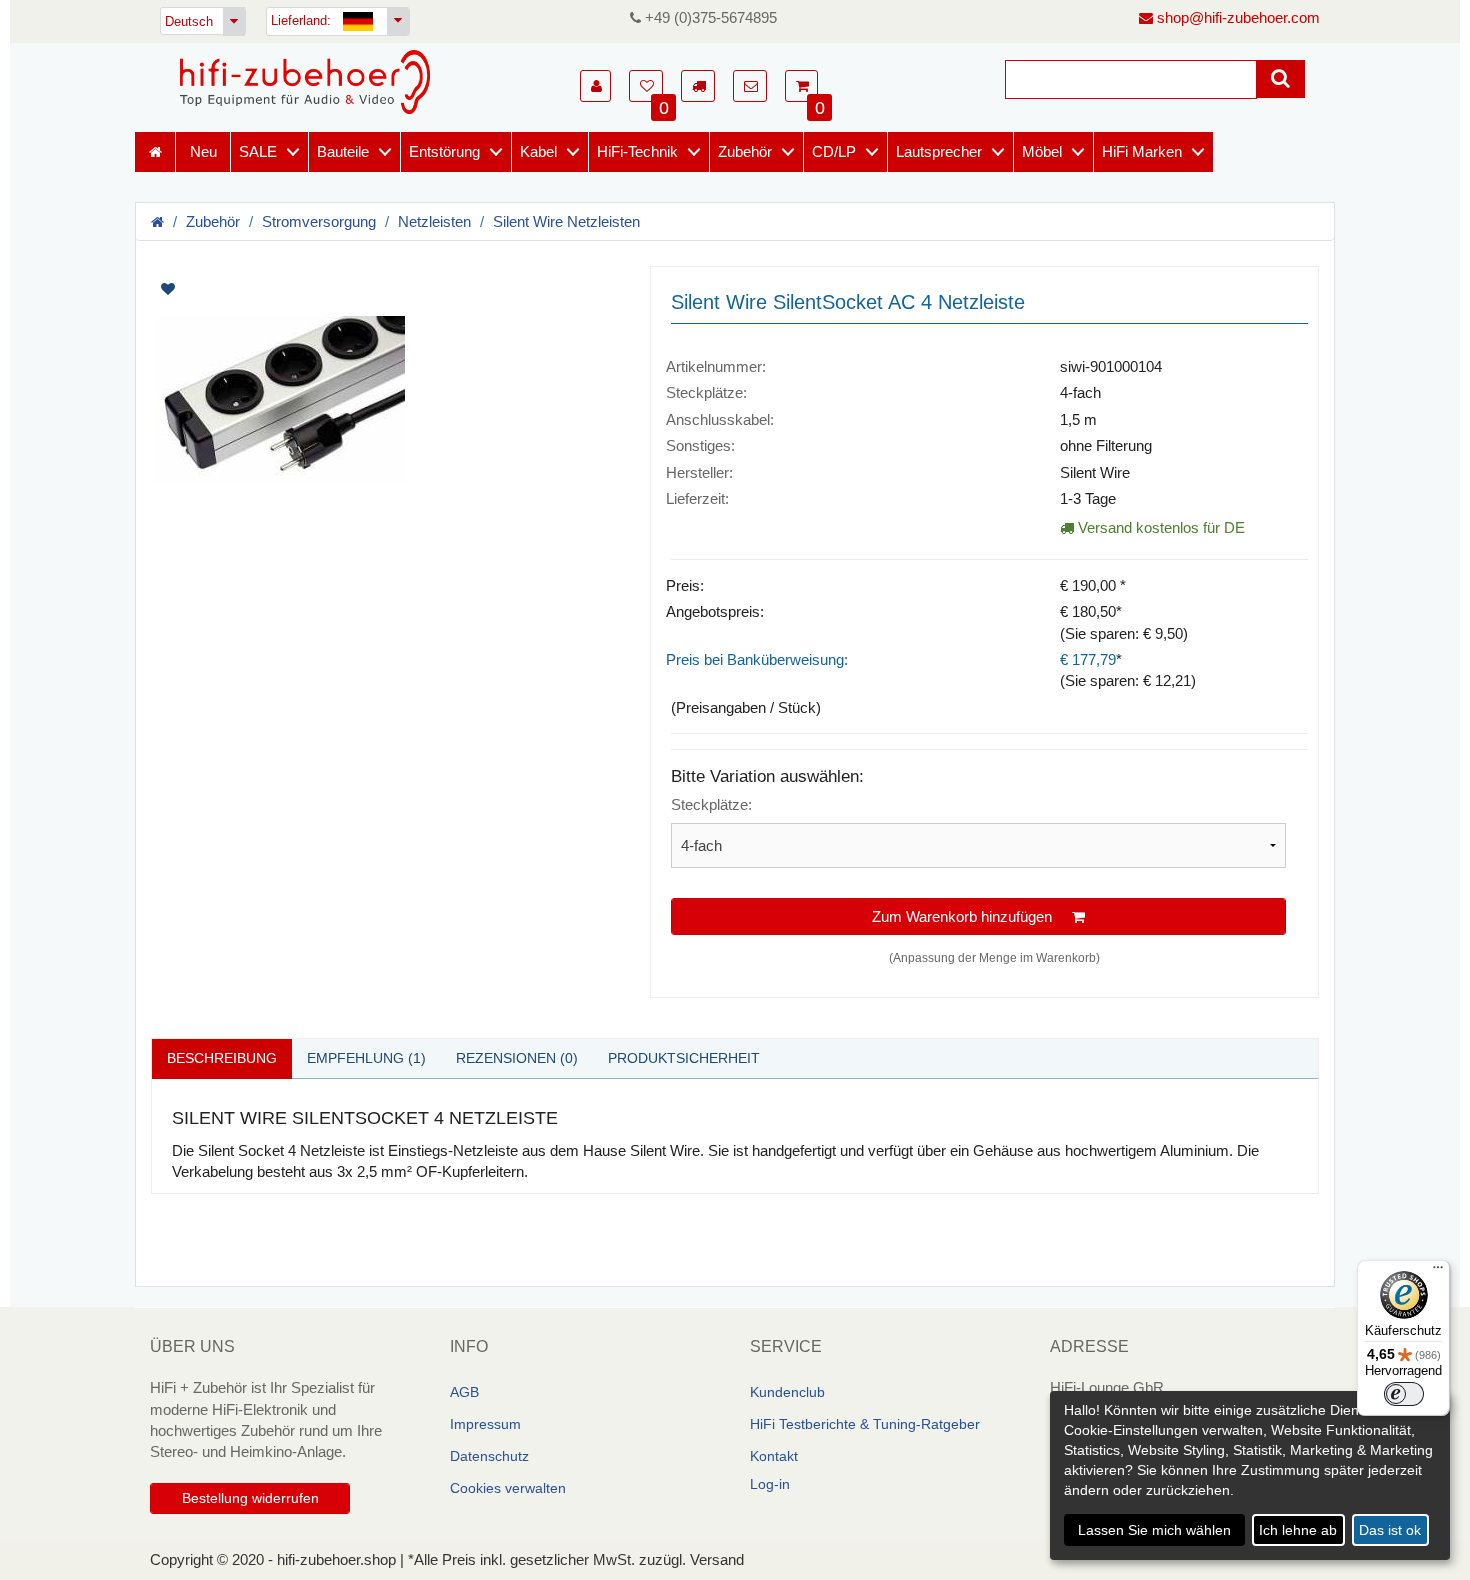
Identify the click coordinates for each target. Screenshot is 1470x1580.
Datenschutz (489, 1456)
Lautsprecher (939, 151)
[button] (595, 86)
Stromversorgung (319, 221)
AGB (464, 1392)
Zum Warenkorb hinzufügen (972, 916)
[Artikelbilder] (385, 386)
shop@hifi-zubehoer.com (1236, 17)
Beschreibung (222, 1058)
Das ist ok (1390, 1530)
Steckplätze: (711, 804)
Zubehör (745, 151)
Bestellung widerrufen (250, 1498)
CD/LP (834, 151)
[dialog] (1250, 1475)
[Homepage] (305, 82)
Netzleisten (434, 221)
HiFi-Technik (637, 151)
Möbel (1042, 151)
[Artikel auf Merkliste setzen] (272, 289)
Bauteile (343, 151)
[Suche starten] (1280, 79)
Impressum (485, 1424)
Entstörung (444, 151)
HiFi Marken (1142, 151)
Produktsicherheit (684, 1058)
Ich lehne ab (1298, 1530)
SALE (258, 151)
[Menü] (1438, 1272)
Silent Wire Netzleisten (566, 221)
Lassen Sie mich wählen (1154, 1530)
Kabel (538, 151)
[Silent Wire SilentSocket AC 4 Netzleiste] (385, 399)
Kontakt (774, 1456)
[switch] (1404, 1394)
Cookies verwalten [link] (508, 1488)
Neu (203, 151)
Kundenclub (787, 1392)
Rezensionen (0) (517, 1058)
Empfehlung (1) (366, 1058)
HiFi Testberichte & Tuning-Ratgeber (865, 1424)
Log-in (770, 1484)
